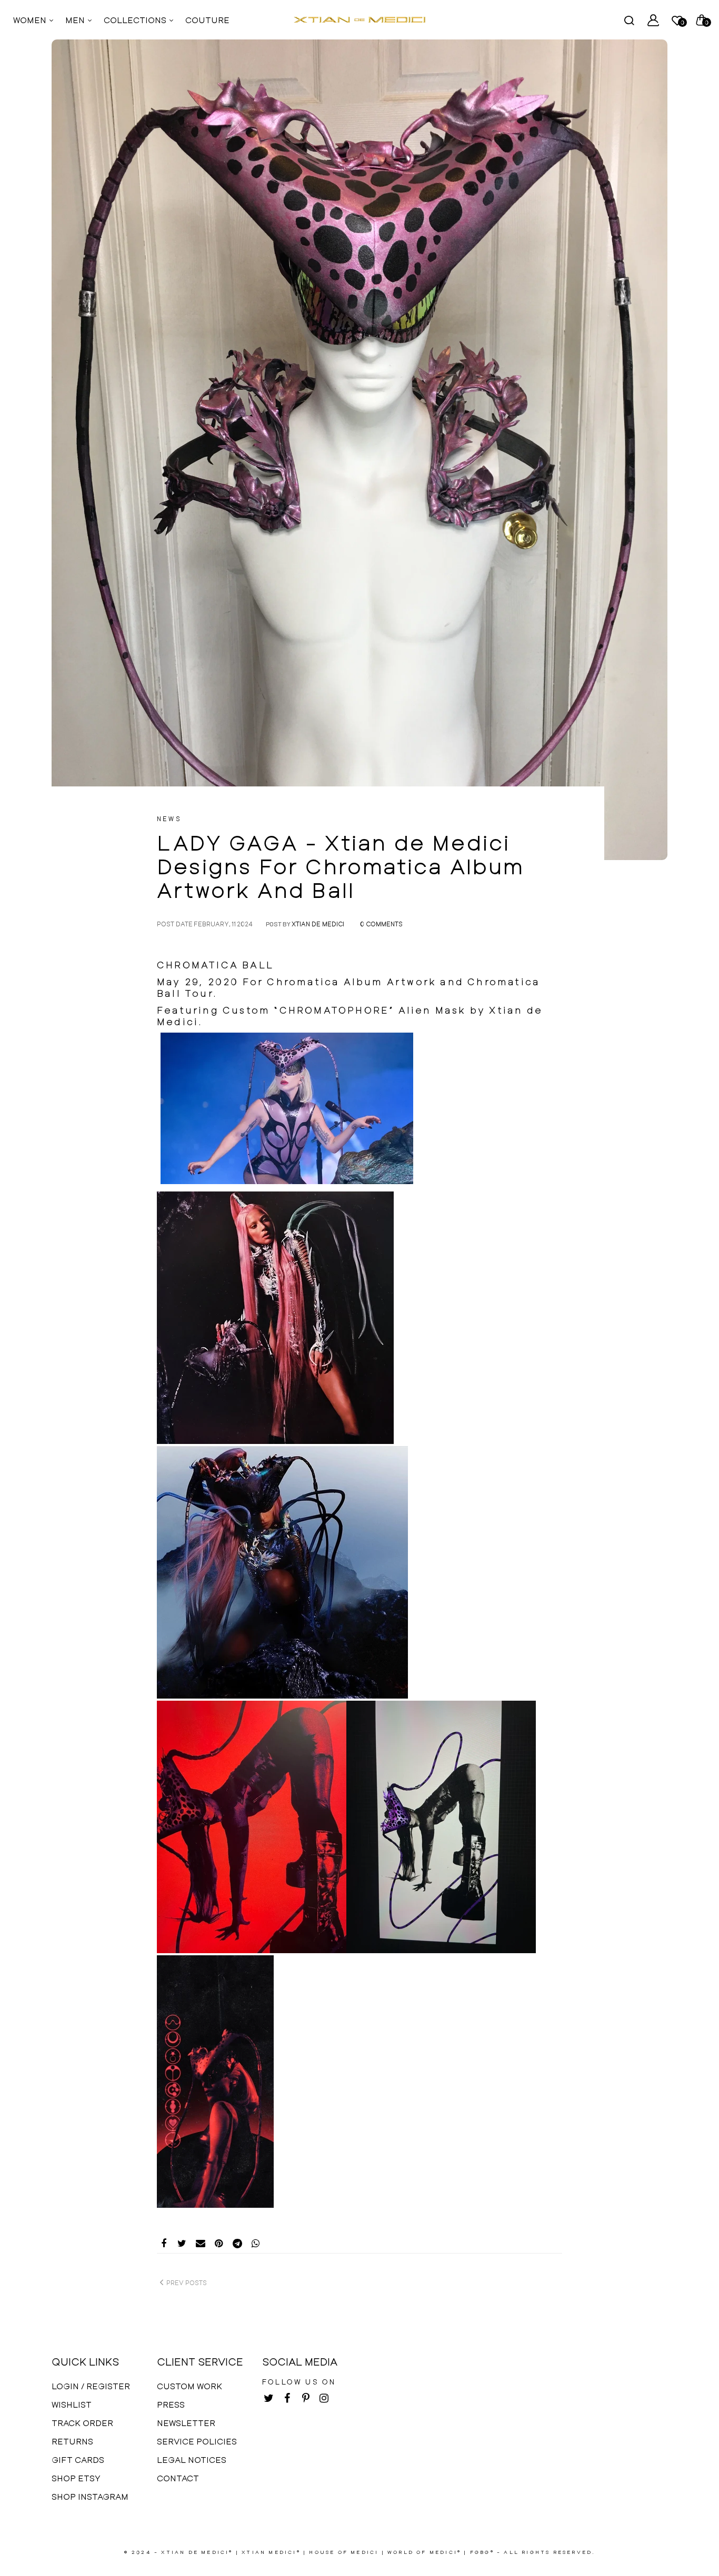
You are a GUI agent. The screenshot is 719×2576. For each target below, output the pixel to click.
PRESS (171, 2404)
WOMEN (31, 20)
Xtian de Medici (318, 924)
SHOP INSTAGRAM (90, 2496)
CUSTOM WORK (189, 2386)
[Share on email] (200, 2244)
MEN (76, 20)
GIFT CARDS (78, 2459)
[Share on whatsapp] (256, 2244)
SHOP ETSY (76, 2478)
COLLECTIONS (136, 20)
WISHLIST (72, 2404)
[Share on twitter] (182, 2244)
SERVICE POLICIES (197, 2441)
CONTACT (178, 2478)
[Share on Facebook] (163, 2244)
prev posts (187, 2282)
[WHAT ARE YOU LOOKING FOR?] (629, 20)
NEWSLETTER (186, 2423)
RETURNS (72, 2441)
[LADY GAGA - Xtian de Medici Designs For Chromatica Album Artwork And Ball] (359, 450)
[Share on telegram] (237, 2244)
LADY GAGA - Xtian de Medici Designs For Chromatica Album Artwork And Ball (341, 866)
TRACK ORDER (82, 2423)
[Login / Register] (653, 20)
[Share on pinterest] (219, 2244)
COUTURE (207, 20)
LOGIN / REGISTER (91, 2386)
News (169, 819)
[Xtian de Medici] (359, 20)
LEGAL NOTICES (192, 2459)
